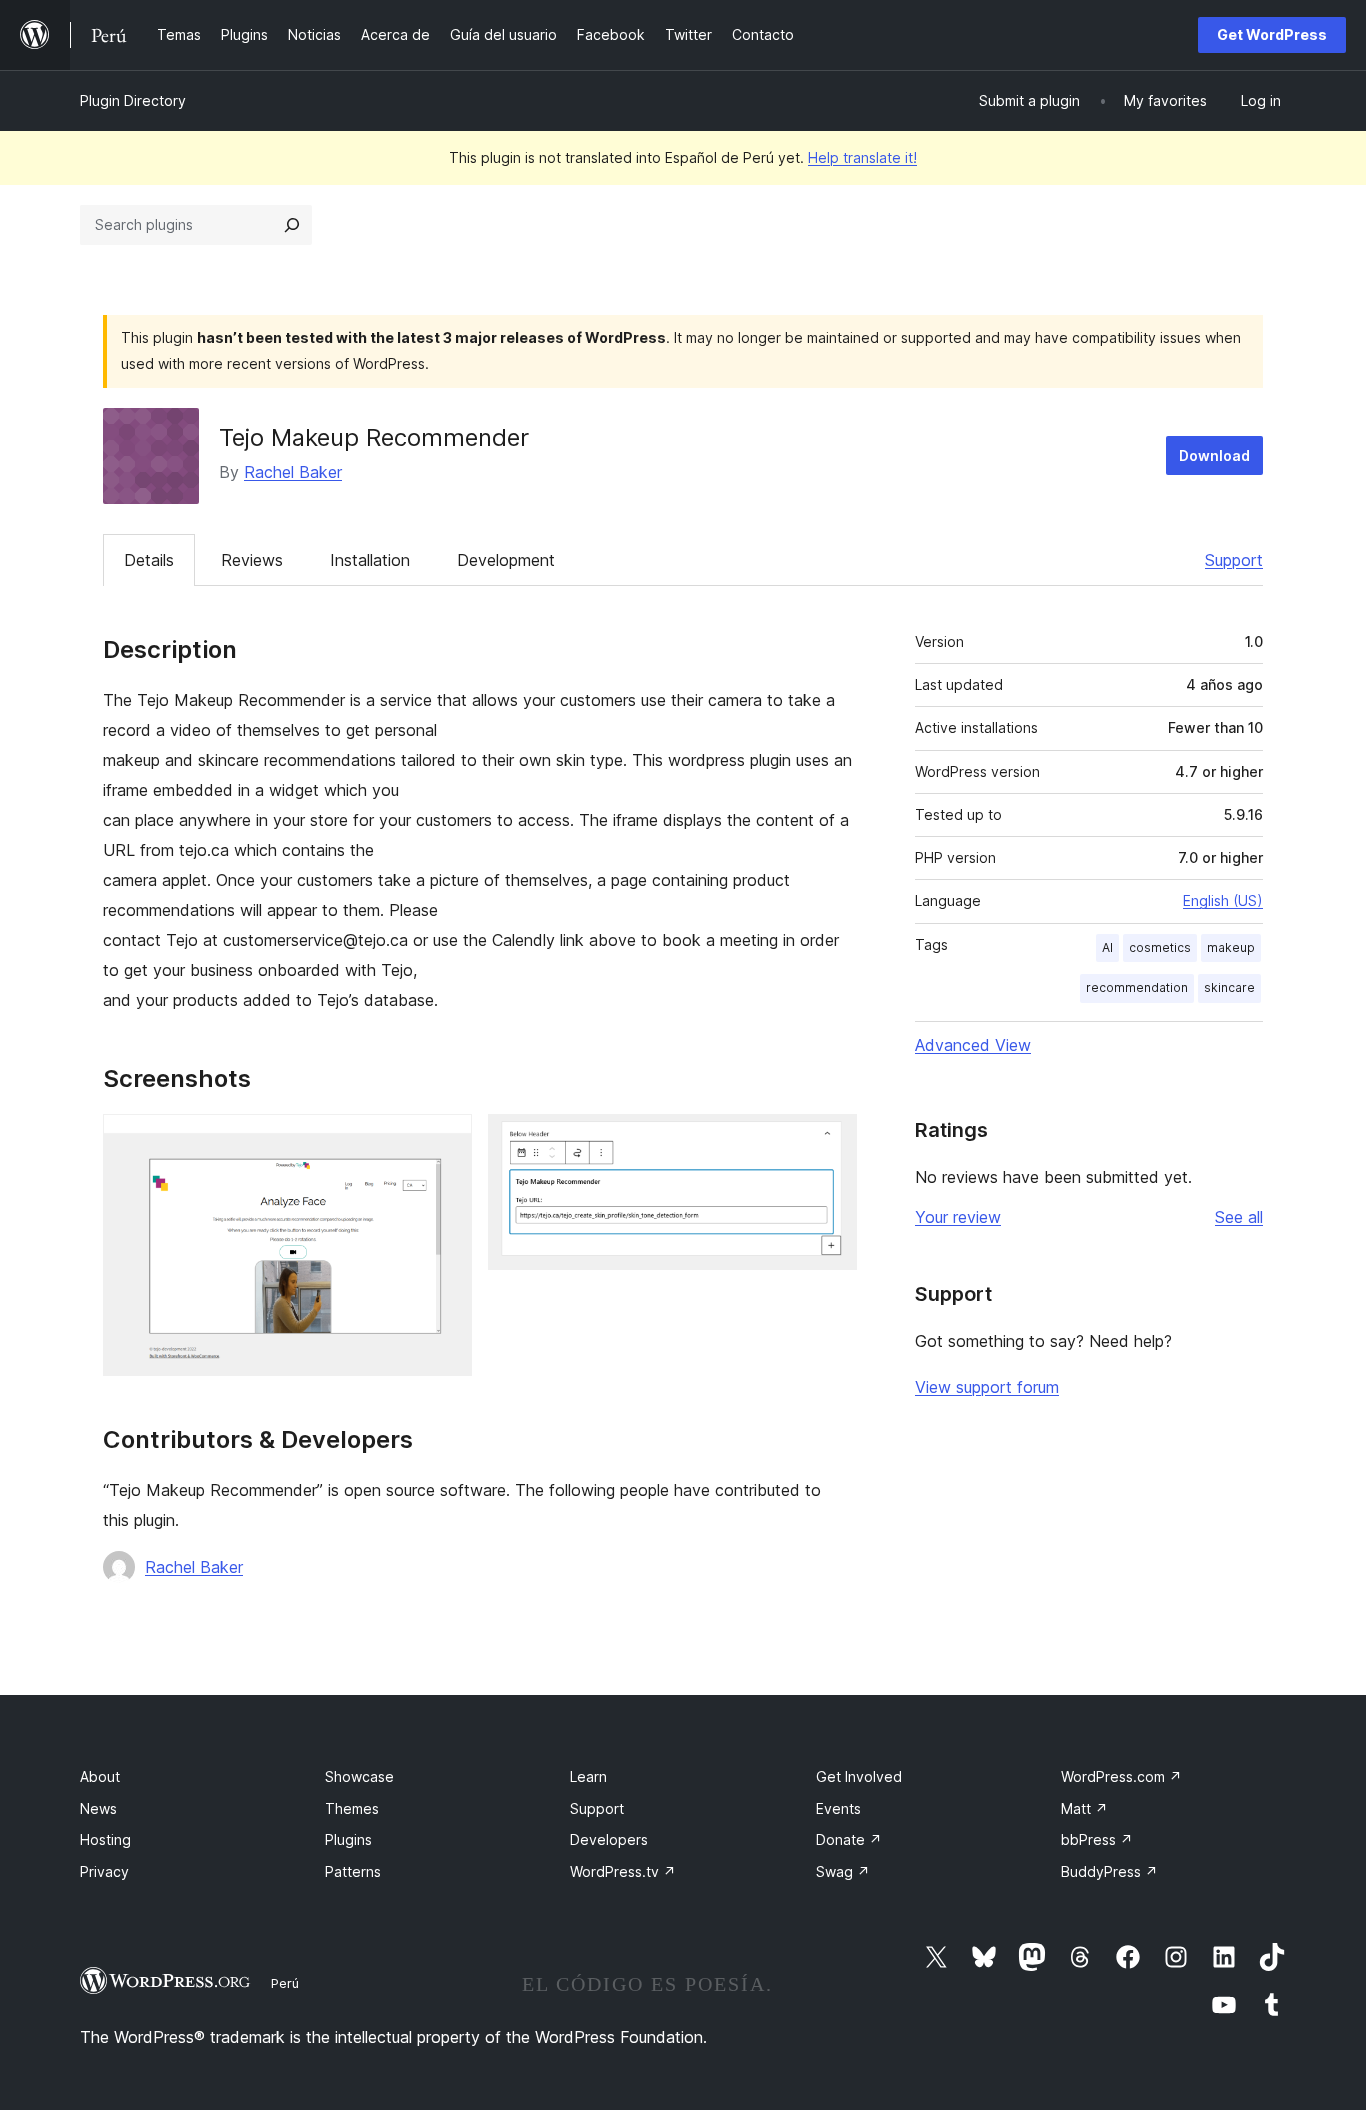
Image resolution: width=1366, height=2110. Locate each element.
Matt (1084, 1808)
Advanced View (973, 1045)
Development (506, 560)
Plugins (348, 1839)
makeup (1231, 947)
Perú (285, 1983)
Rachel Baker (293, 472)
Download (1214, 455)
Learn (588, 1776)
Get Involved (859, 1776)
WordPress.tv (623, 1871)
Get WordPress (1272, 34)
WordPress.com (1121, 1776)
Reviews (252, 560)
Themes (352, 1808)
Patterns (353, 1871)
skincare (1229, 987)
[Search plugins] (292, 225)
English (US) (1223, 900)
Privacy (104, 1871)
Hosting (105, 1839)
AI (1107, 947)
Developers (609, 1839)
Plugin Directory (133, 100)
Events (838, 1808)
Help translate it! (862, 157)
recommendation (1137, 987)
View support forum (987, 1387)
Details (149, 560)
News (98, 1808)
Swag (843, 1871)
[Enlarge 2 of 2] (830, 1141)
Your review (958, 1217)
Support (1234, 560)
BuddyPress (1109, 1871)
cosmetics (1160, 947)
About (100, 1776)
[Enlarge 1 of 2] (445, 1141)
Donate (849, 1839)
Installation (370, 560)
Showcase (359, 1776)
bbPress (1097, 1839)
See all (1239, 1217)
